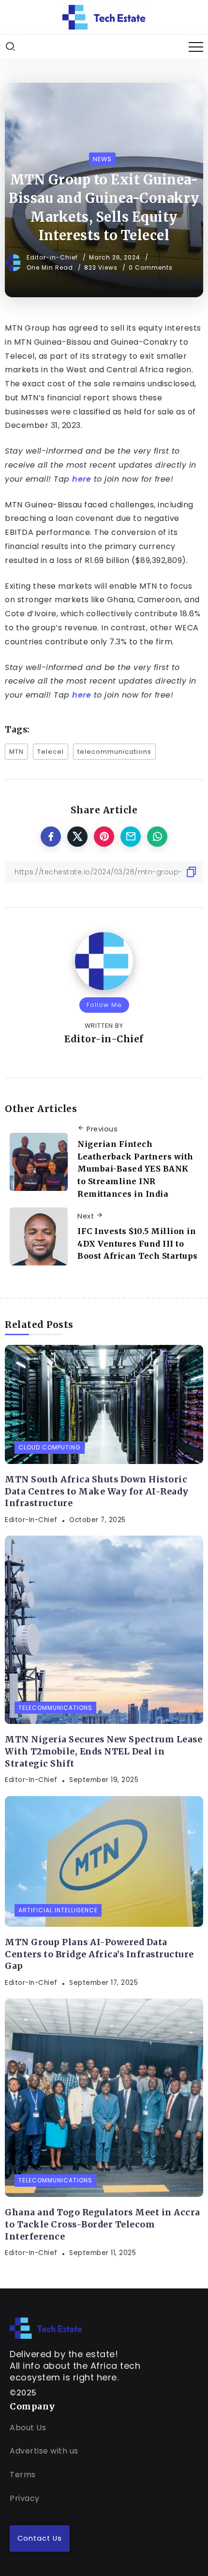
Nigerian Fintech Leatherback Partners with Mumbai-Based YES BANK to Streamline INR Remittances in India (135, 1169)
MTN (16, 752)
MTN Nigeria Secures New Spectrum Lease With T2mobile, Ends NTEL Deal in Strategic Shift (104, 1751)
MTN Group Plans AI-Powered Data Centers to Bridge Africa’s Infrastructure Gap (99, 1954)
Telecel (51, 752)
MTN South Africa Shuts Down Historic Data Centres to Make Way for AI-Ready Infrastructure (97, 1491)
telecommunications (114, 752)
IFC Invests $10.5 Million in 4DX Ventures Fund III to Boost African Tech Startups (138, 1243)
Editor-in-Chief (53, 257)
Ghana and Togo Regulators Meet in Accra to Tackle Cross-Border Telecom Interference (103, 2224)
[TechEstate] (46, 2327)
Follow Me (104, 1005)
